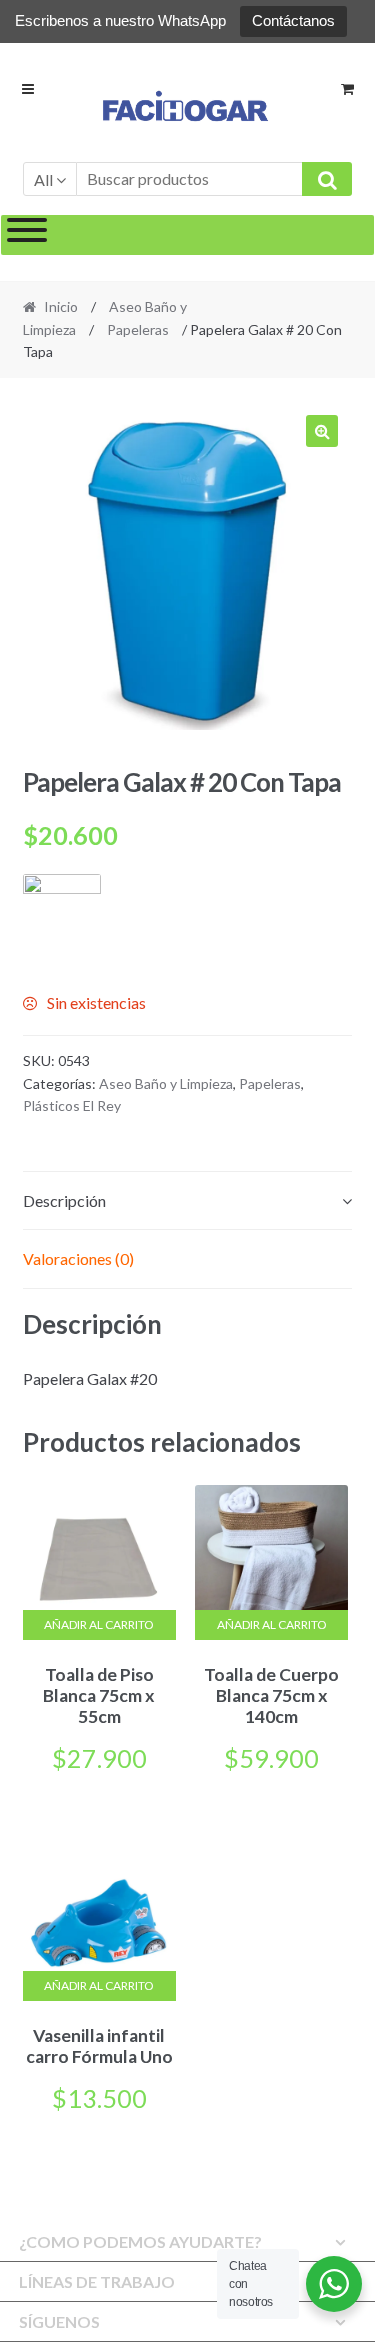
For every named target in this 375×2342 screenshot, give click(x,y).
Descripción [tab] (64, 1200)
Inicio (61, 306)
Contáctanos (293, 20)
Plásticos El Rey (72, 1105)
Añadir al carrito (99, 1624)
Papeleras (138, 329)
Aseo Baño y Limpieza (166, 1083)
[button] (322, 431)
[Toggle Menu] (27, 235)
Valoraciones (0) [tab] (78, 1258)
